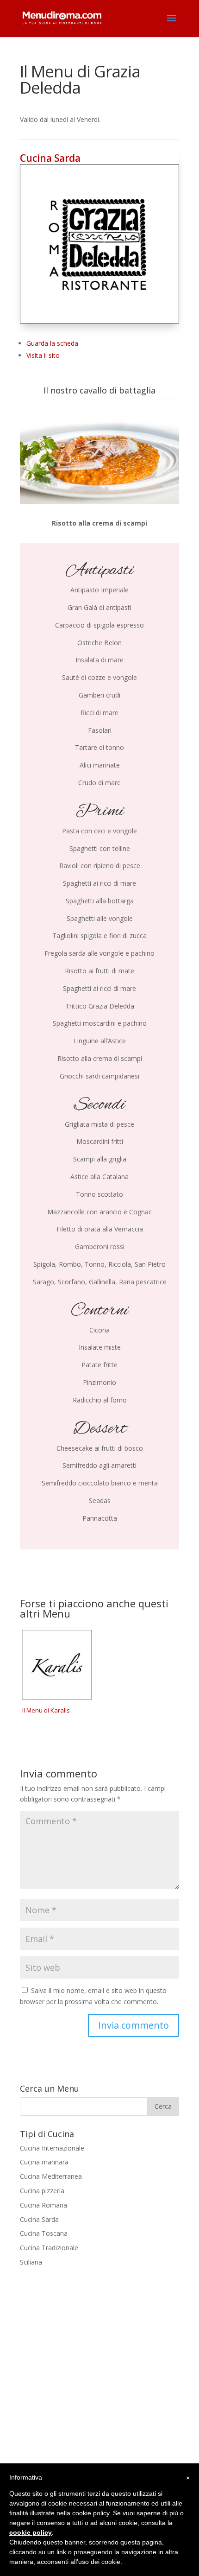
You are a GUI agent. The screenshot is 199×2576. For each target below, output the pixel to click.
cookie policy (31, 2532)
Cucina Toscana (44, 2233)
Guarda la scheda (52, 343)
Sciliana (31, 2262)
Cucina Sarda (50, 158)
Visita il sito (43, 355)
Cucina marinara (44, 2162)
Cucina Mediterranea (51, 2176)
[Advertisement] (99, 2381)
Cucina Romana (44, 2205)
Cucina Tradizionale (49, 2248)
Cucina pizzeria (42, 2191)
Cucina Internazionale (52, 2148)
